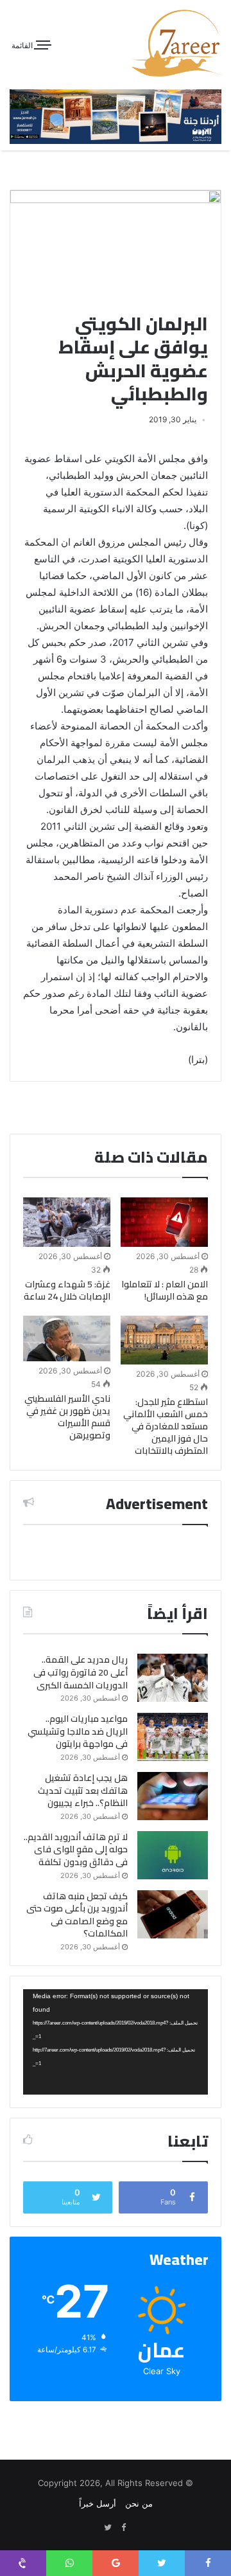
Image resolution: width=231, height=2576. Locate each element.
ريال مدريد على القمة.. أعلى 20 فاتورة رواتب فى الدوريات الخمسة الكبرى (81, 1672)
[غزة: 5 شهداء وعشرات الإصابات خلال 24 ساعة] (67, 1222)
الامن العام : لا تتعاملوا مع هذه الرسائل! (165, 1290)
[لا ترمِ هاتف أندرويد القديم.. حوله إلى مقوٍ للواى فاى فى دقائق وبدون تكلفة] (173, 1855)
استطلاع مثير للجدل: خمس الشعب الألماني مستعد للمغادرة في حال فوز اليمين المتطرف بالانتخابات (166, 1426)
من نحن (139, 2503)
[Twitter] (108, 2528)
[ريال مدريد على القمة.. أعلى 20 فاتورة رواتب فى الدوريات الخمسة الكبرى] (173, 1678)
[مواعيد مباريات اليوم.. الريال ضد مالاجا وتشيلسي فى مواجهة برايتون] (173, 1737)
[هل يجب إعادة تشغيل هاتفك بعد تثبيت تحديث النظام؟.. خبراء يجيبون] (173, 1796)
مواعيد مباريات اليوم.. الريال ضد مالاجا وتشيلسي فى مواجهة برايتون (78, 1731)
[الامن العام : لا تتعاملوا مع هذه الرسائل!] (164, 1222)
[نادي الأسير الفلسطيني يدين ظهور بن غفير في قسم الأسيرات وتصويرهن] (67, 1339)
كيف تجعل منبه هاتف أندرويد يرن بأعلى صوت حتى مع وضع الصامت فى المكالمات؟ (77, 1915)
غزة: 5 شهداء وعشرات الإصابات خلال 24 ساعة (67, 1290)
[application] (116, 2042)
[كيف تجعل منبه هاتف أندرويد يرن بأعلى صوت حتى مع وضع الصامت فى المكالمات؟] (173, 1914)
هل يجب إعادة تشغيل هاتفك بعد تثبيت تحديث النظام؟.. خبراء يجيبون (83, 1790)
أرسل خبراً (98, 2503)
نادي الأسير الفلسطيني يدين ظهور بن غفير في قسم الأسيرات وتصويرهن (67, 1417)
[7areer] (176, 43)
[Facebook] (123, 2528)
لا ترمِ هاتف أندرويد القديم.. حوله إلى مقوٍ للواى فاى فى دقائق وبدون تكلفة (76, 1849)
